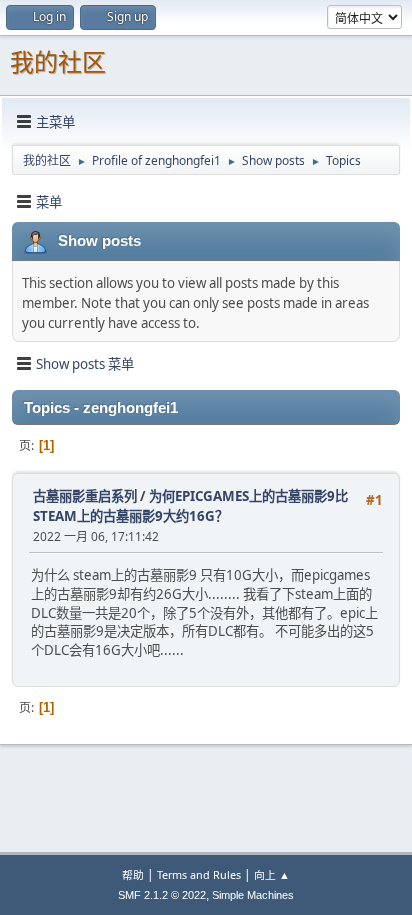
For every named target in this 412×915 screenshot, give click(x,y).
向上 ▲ (272, 874)
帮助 (133, 874)
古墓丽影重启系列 (85, 496)
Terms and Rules (199, 874)
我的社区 (58, 62)
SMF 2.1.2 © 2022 (162, 895)
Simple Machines (253, 895)
